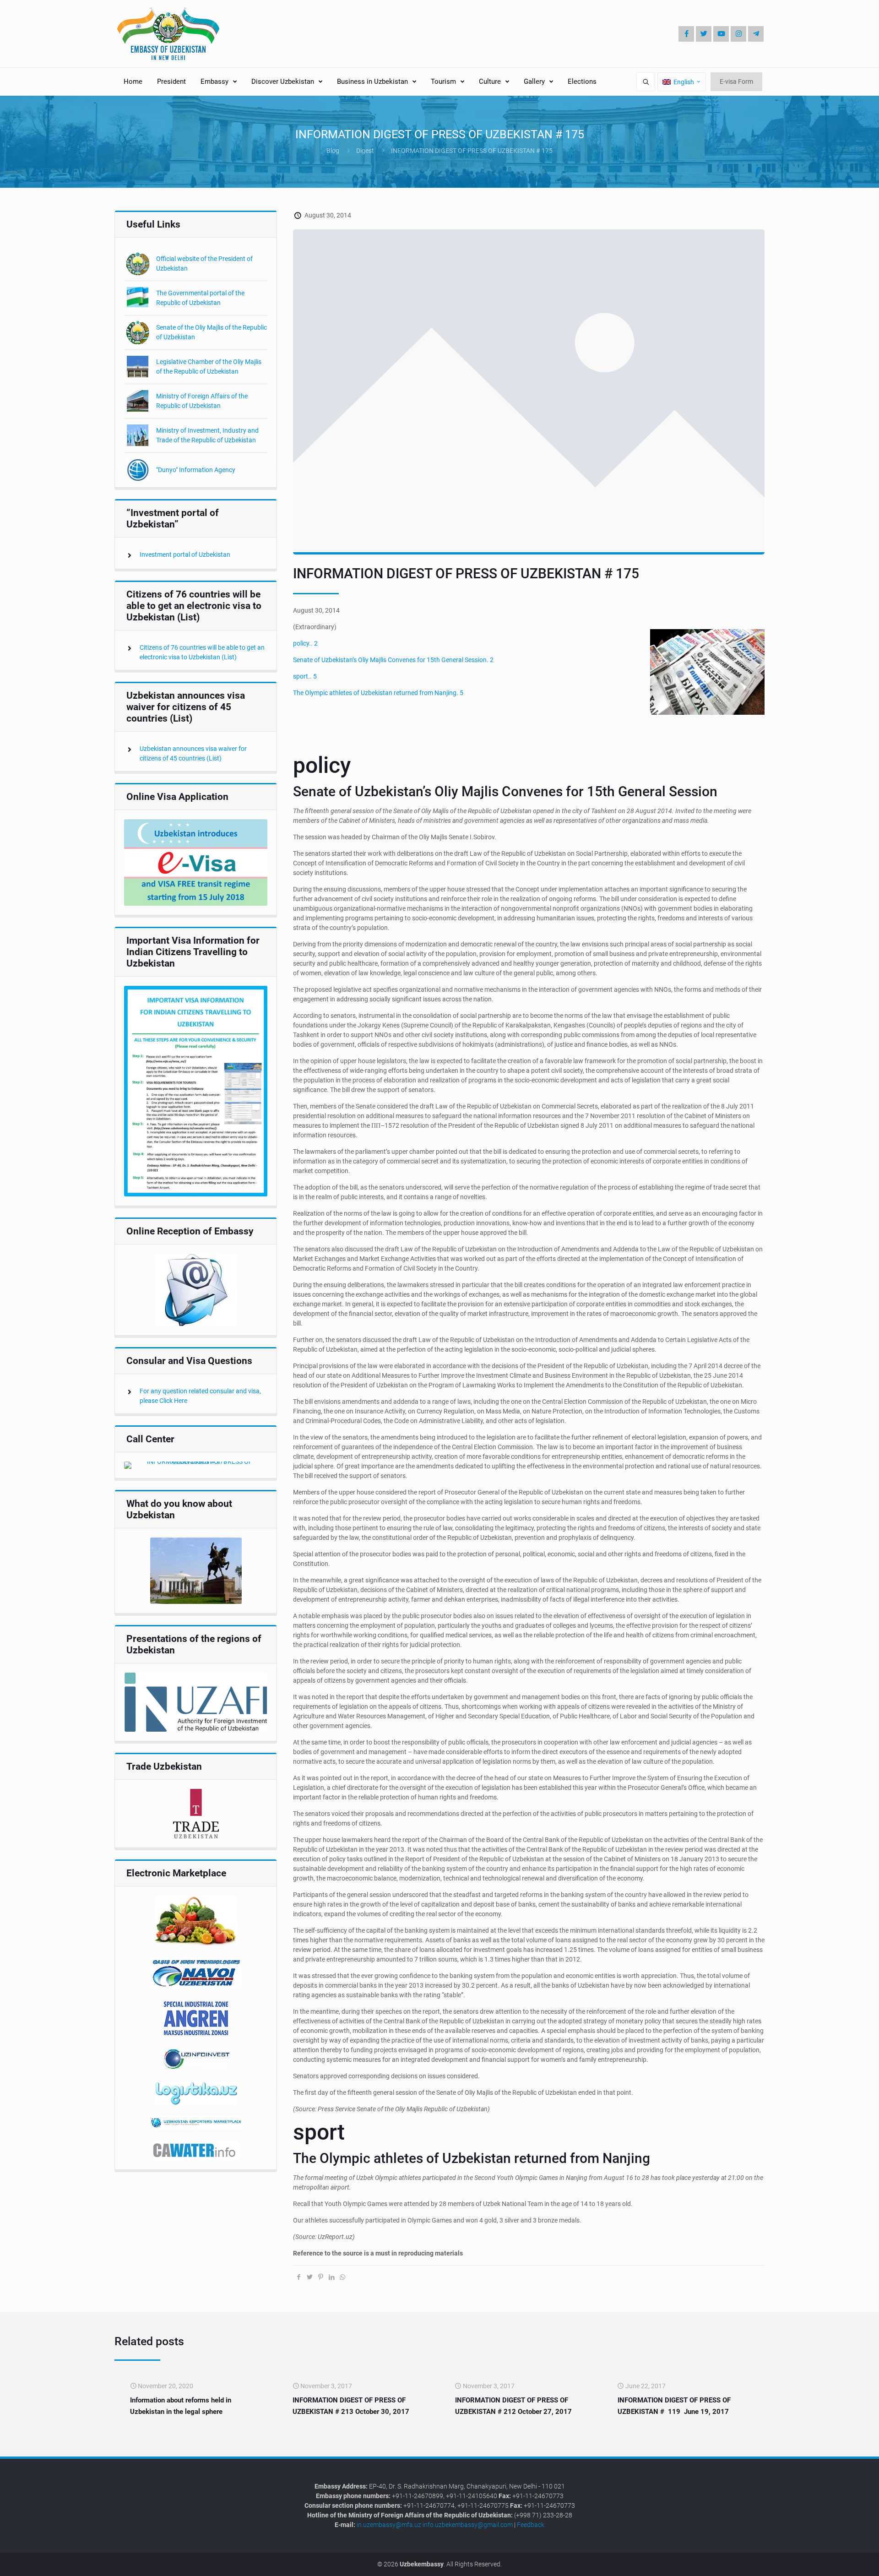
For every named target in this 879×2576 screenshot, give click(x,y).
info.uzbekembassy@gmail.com (468, 2525)
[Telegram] (756, 34)
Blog (333, 151)
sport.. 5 (305, 676)
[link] (196, 862)
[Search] (646, 82)
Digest (365, 151)
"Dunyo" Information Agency (196, 470)
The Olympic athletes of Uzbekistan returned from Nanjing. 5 (378, 693)
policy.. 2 (305, 643)
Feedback (531, 2525)
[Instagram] (738, 34)
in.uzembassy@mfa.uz (389, 2525)
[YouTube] (721, 34)
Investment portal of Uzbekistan (185, 554)
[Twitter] (704, 34)
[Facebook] (686, 34)
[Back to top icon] (841, 2562)
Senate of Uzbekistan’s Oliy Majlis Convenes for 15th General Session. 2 (393, 660)
